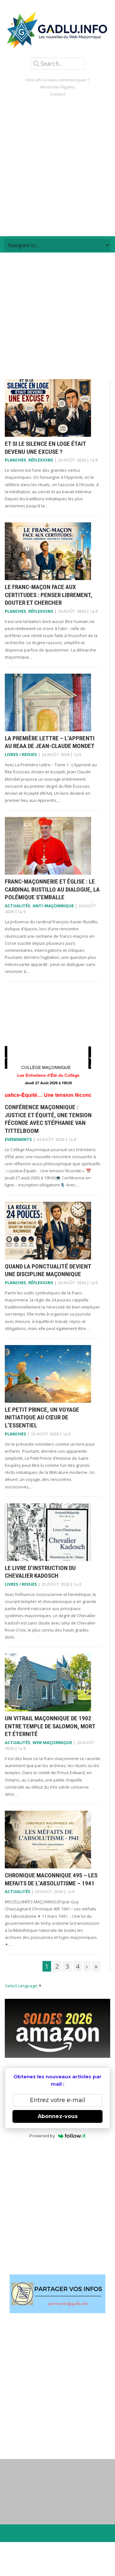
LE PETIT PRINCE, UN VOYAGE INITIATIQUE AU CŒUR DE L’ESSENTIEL (42, 1417)
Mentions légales (58, 87)
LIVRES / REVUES (21, 754)
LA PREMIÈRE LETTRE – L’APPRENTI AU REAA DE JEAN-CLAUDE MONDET (50, 742)
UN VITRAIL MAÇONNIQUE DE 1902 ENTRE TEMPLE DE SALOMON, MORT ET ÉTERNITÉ (50, 1726)
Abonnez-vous (58, 2116)
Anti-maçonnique (53, 906)
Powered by (42, 2136)
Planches (15, 460)
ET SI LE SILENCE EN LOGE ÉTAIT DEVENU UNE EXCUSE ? (45, 448)
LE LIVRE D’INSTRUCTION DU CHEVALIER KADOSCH (40, 1572)
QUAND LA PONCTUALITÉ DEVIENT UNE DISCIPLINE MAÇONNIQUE (48, 1270)
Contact (58, 94)
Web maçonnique (52, 1742)
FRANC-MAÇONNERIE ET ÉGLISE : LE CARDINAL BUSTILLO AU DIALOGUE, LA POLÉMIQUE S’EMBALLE (52, 889)
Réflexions (41, 460)
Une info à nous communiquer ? (58, 80)
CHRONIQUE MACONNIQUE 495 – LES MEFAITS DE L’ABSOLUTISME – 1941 (51, 1879)
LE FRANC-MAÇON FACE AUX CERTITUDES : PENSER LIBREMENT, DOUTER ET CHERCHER (49, 595)
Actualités (18, 906)
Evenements (18, 1139)
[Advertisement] (57, 167)
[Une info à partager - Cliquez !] (57, 2294)
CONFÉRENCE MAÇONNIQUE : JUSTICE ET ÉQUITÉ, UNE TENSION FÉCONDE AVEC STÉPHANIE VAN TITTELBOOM (48, 1119)
